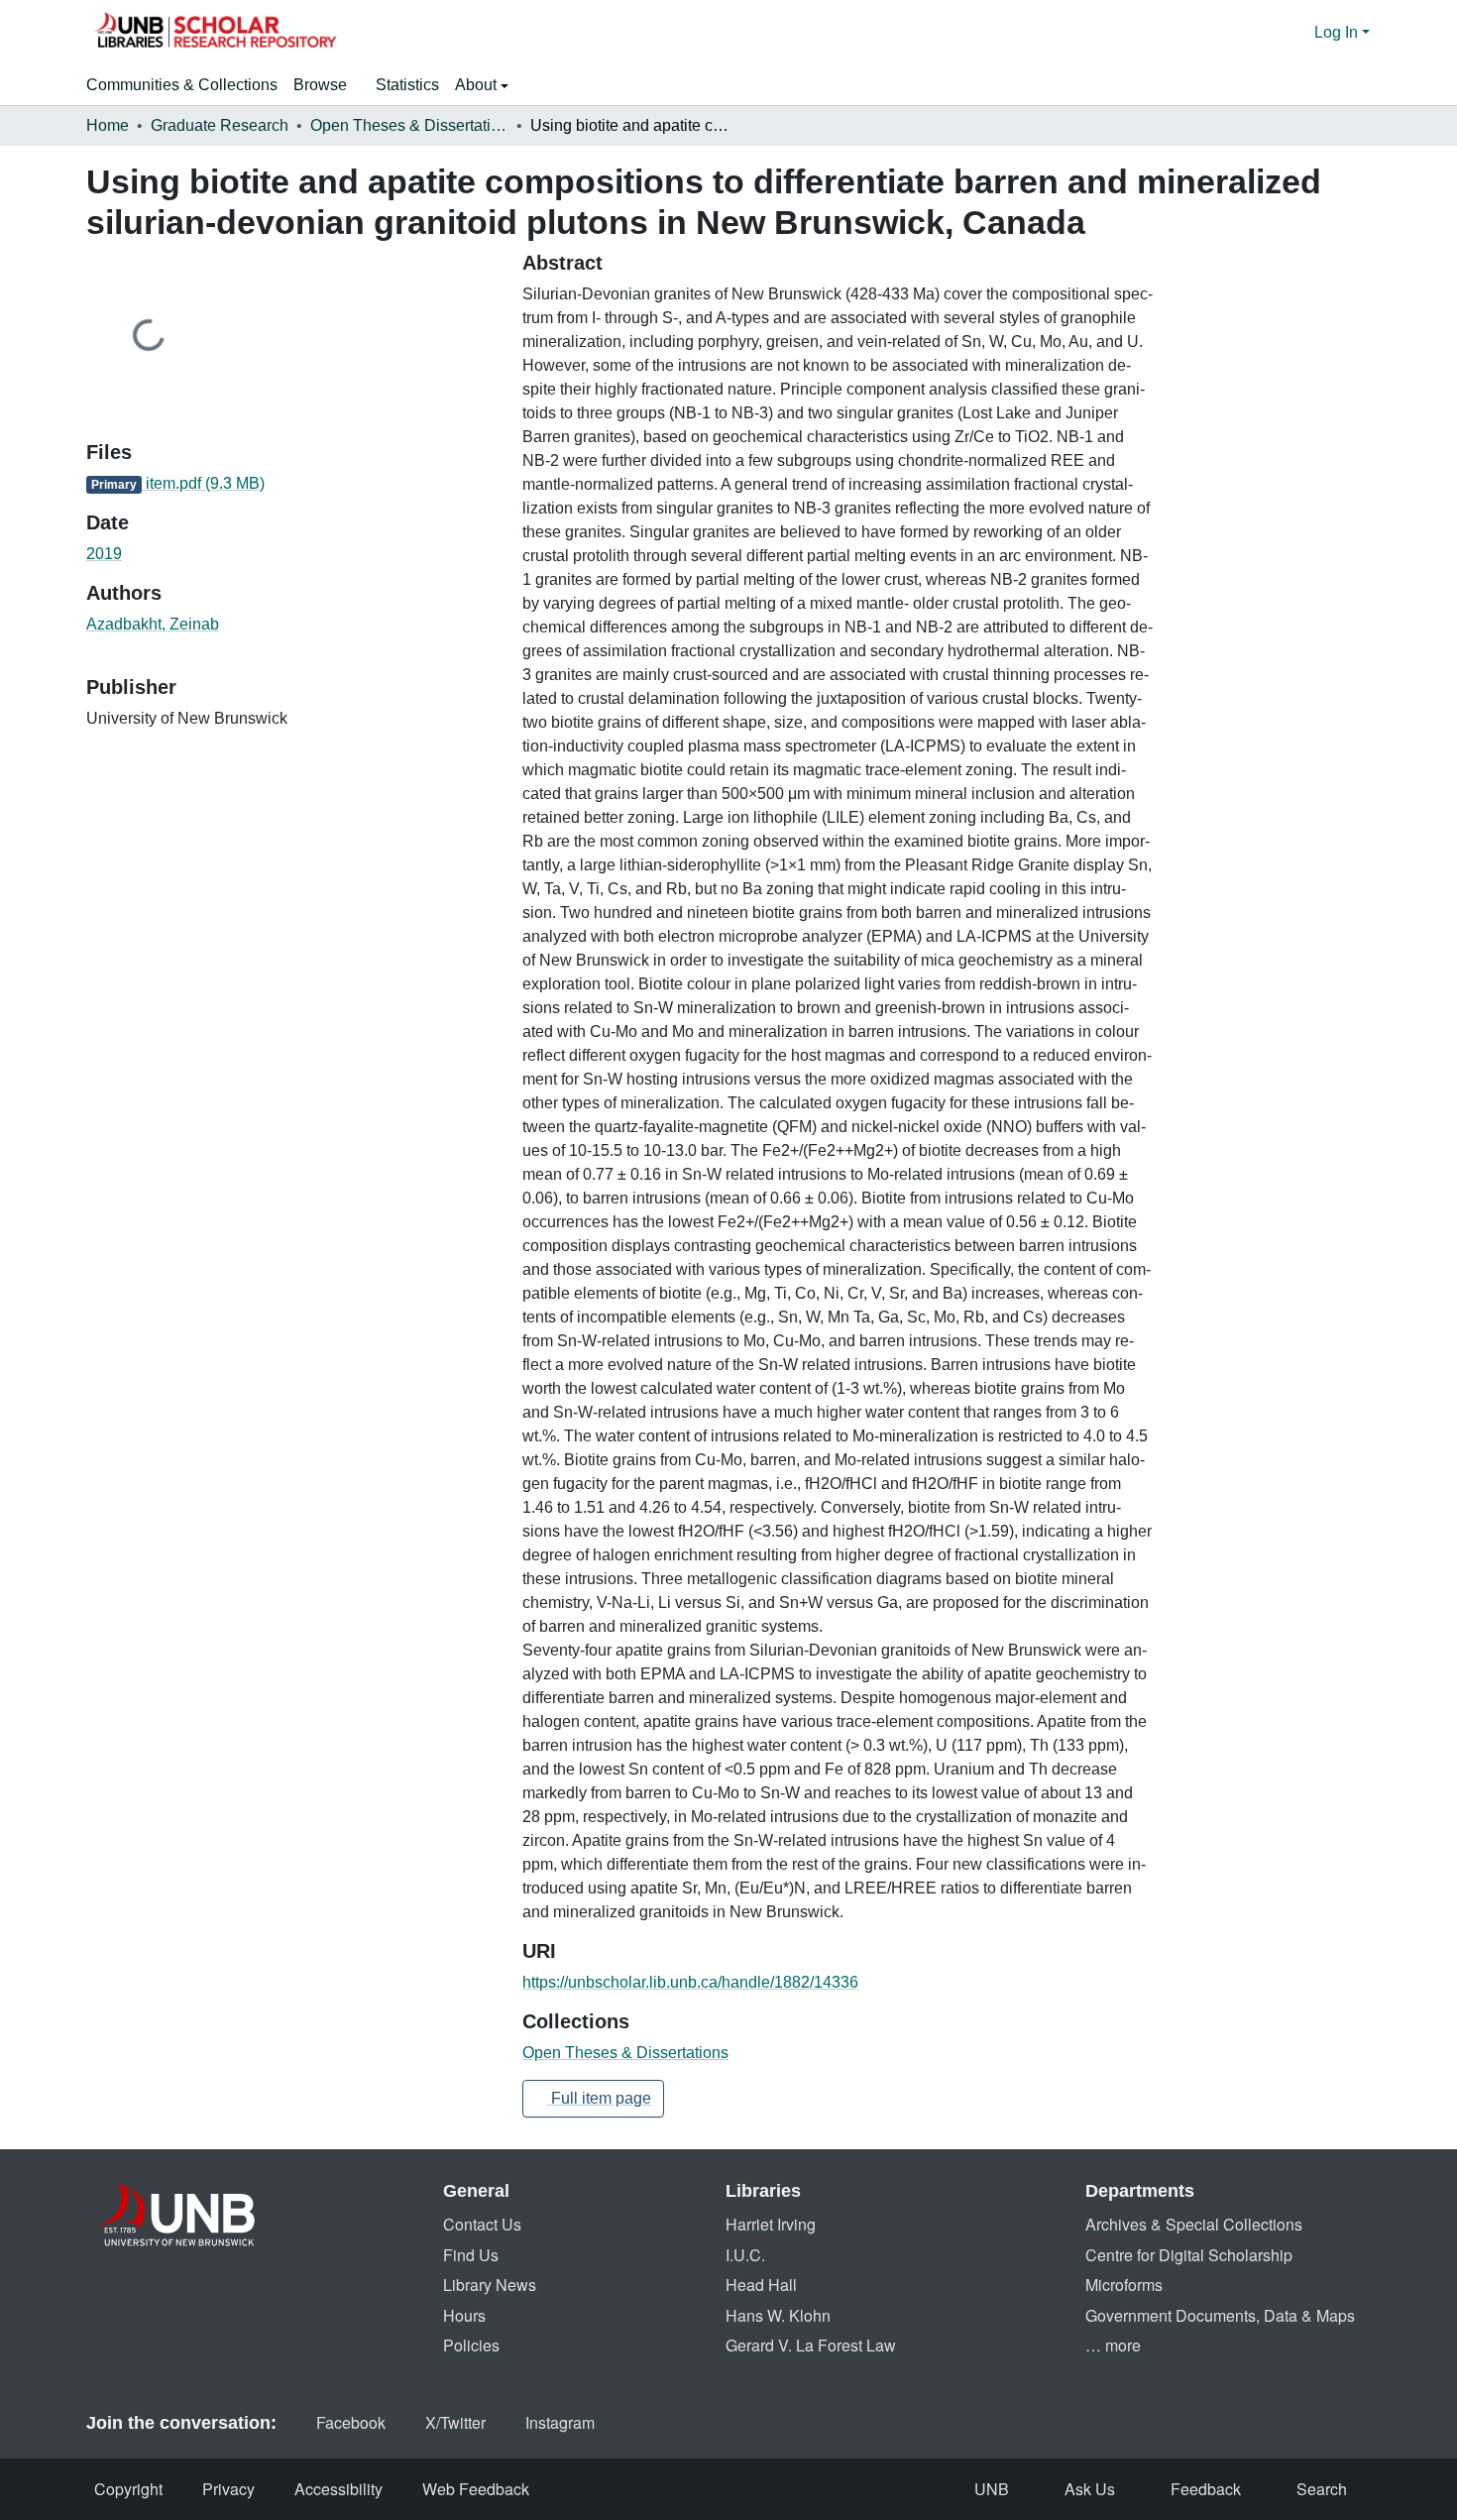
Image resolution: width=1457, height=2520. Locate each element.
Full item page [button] (599, 2098)
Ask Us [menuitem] (1090, 2489)
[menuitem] (327, 85)
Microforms (1124, 2285)
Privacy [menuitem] (228, 2489)
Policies (471, 2345)
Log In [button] (1338, 32)
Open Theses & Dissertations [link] (409, 125)
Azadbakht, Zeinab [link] (153, 624)
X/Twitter (455, 2422)
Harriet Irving (771, 2224)
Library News (490, 2285)
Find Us (471, 2255)
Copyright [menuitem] (128, 2489)
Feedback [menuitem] (1206, 2489)
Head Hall (761, 2285)
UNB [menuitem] (992, 2489)
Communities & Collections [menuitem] (182, 85)
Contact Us (482, 2224)
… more (1113, 2345)
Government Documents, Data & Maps (1220, 2315)
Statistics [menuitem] (407, 85)
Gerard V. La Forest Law (811, 2345)
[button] (215, 33)
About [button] (478, 85)
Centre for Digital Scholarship (1189, 2255)
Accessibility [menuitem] (338, 2489)
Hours (464, 2315)
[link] (292, 484)
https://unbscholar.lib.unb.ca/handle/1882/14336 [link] (690, 1982)
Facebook (351, 2422)
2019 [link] (104, 554)
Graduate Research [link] (220, 125)
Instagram (560, 2422)
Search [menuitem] (1322, 2489)
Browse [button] (320, 85)
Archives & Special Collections (1194, 2224)
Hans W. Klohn (778, 2315)
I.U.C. (745, 2255)
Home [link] (108, 125)
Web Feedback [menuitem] (476, 2489)
